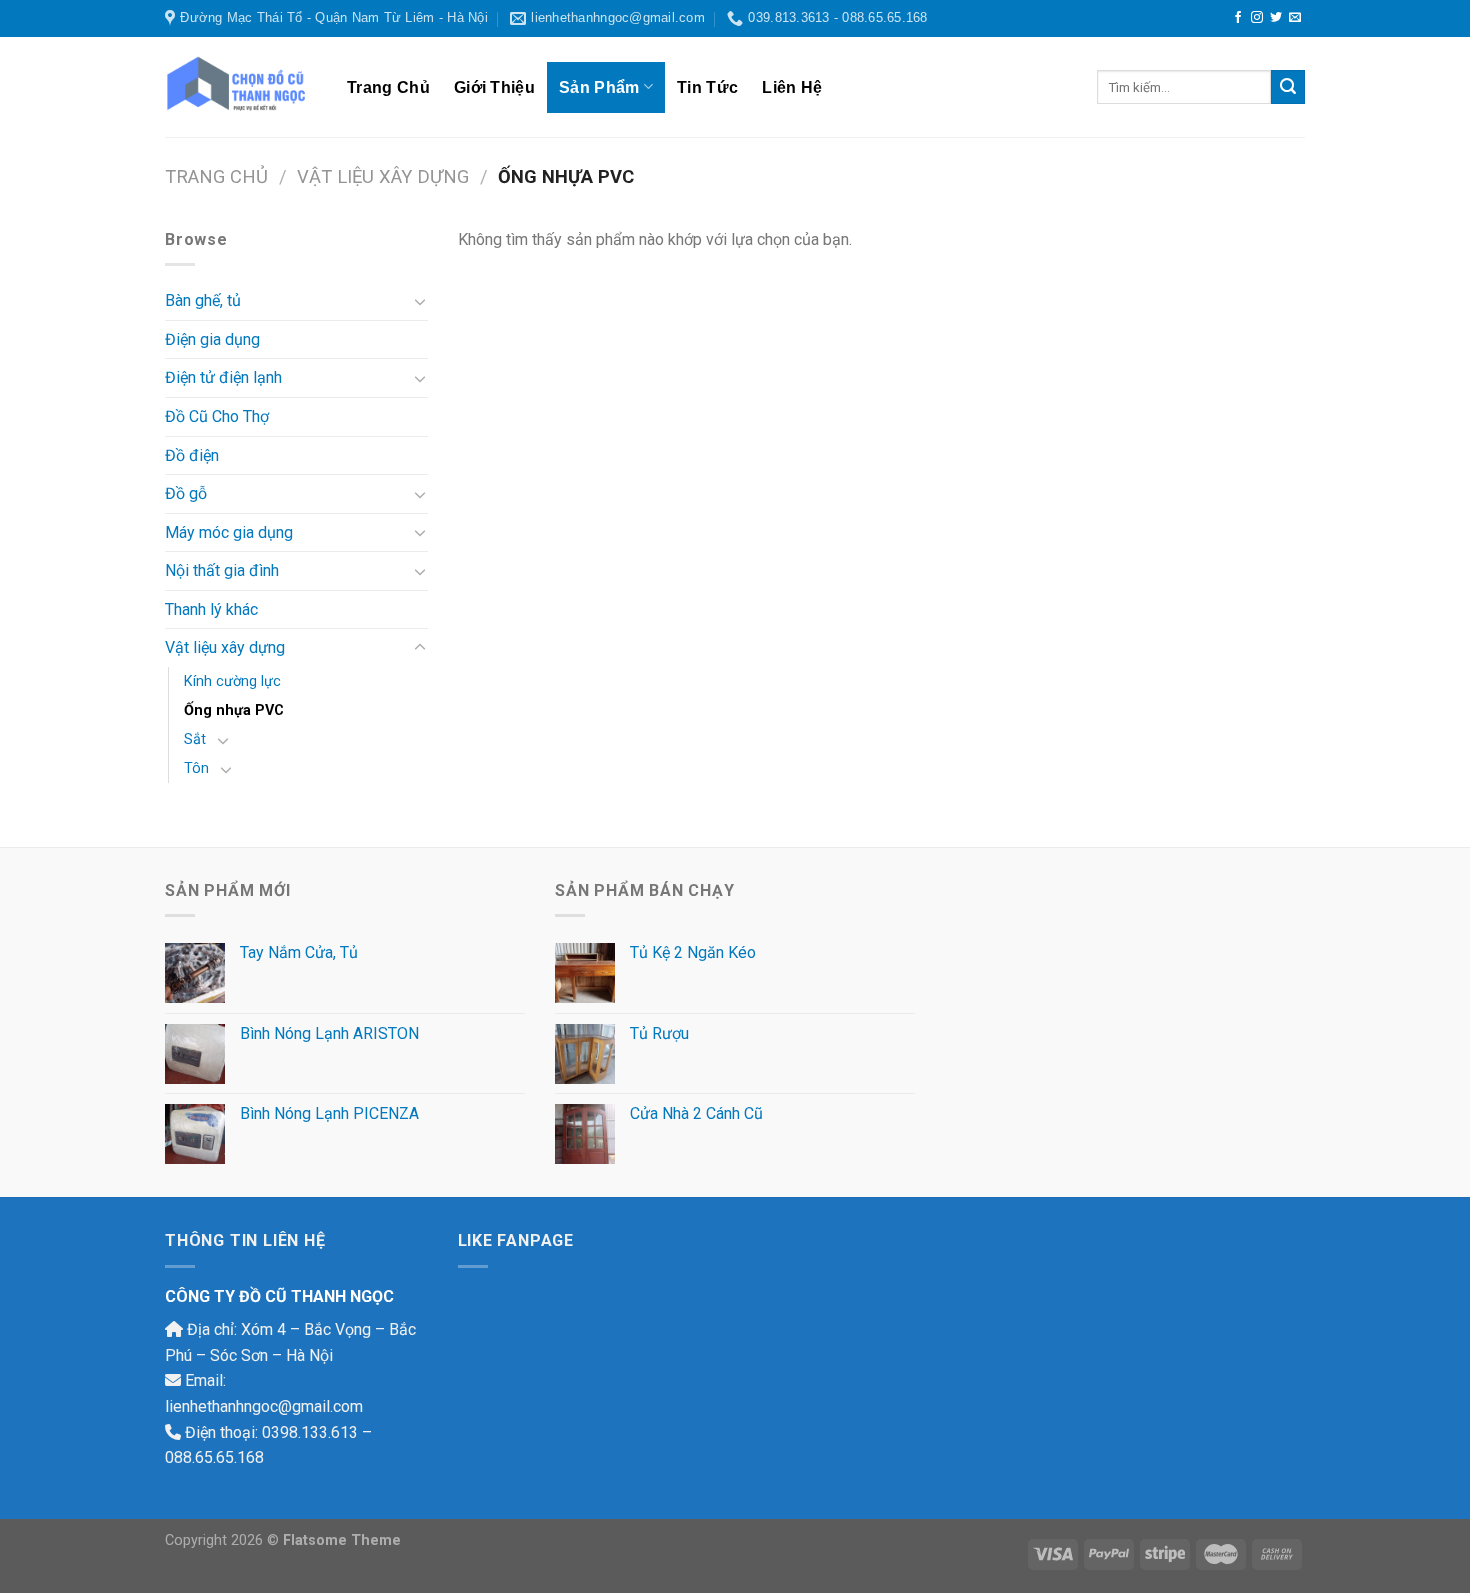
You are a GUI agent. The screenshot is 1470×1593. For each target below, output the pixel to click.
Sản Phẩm (599, 87)
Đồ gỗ (186, 493)
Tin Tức (707, 87)
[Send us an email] (1295, 18)
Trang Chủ (388, 87)
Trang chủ (216, 176)
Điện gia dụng (212, 339)
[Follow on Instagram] (1257, 18)
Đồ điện (192, 455)
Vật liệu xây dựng (383, 176)
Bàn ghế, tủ (203, 300)
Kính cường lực (232, 681)
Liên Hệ (792, 87)
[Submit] (1288, 87)
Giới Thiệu (494, 87)
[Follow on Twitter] (1276, 18)
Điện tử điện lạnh (223, 377)
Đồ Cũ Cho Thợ (217, 416)
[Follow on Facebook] (1238, 18)
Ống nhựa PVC (234, 710)
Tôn (196, 768)
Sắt (195, 739)
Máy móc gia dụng (229, 532)
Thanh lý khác (211, 609)
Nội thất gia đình (222, 570)
